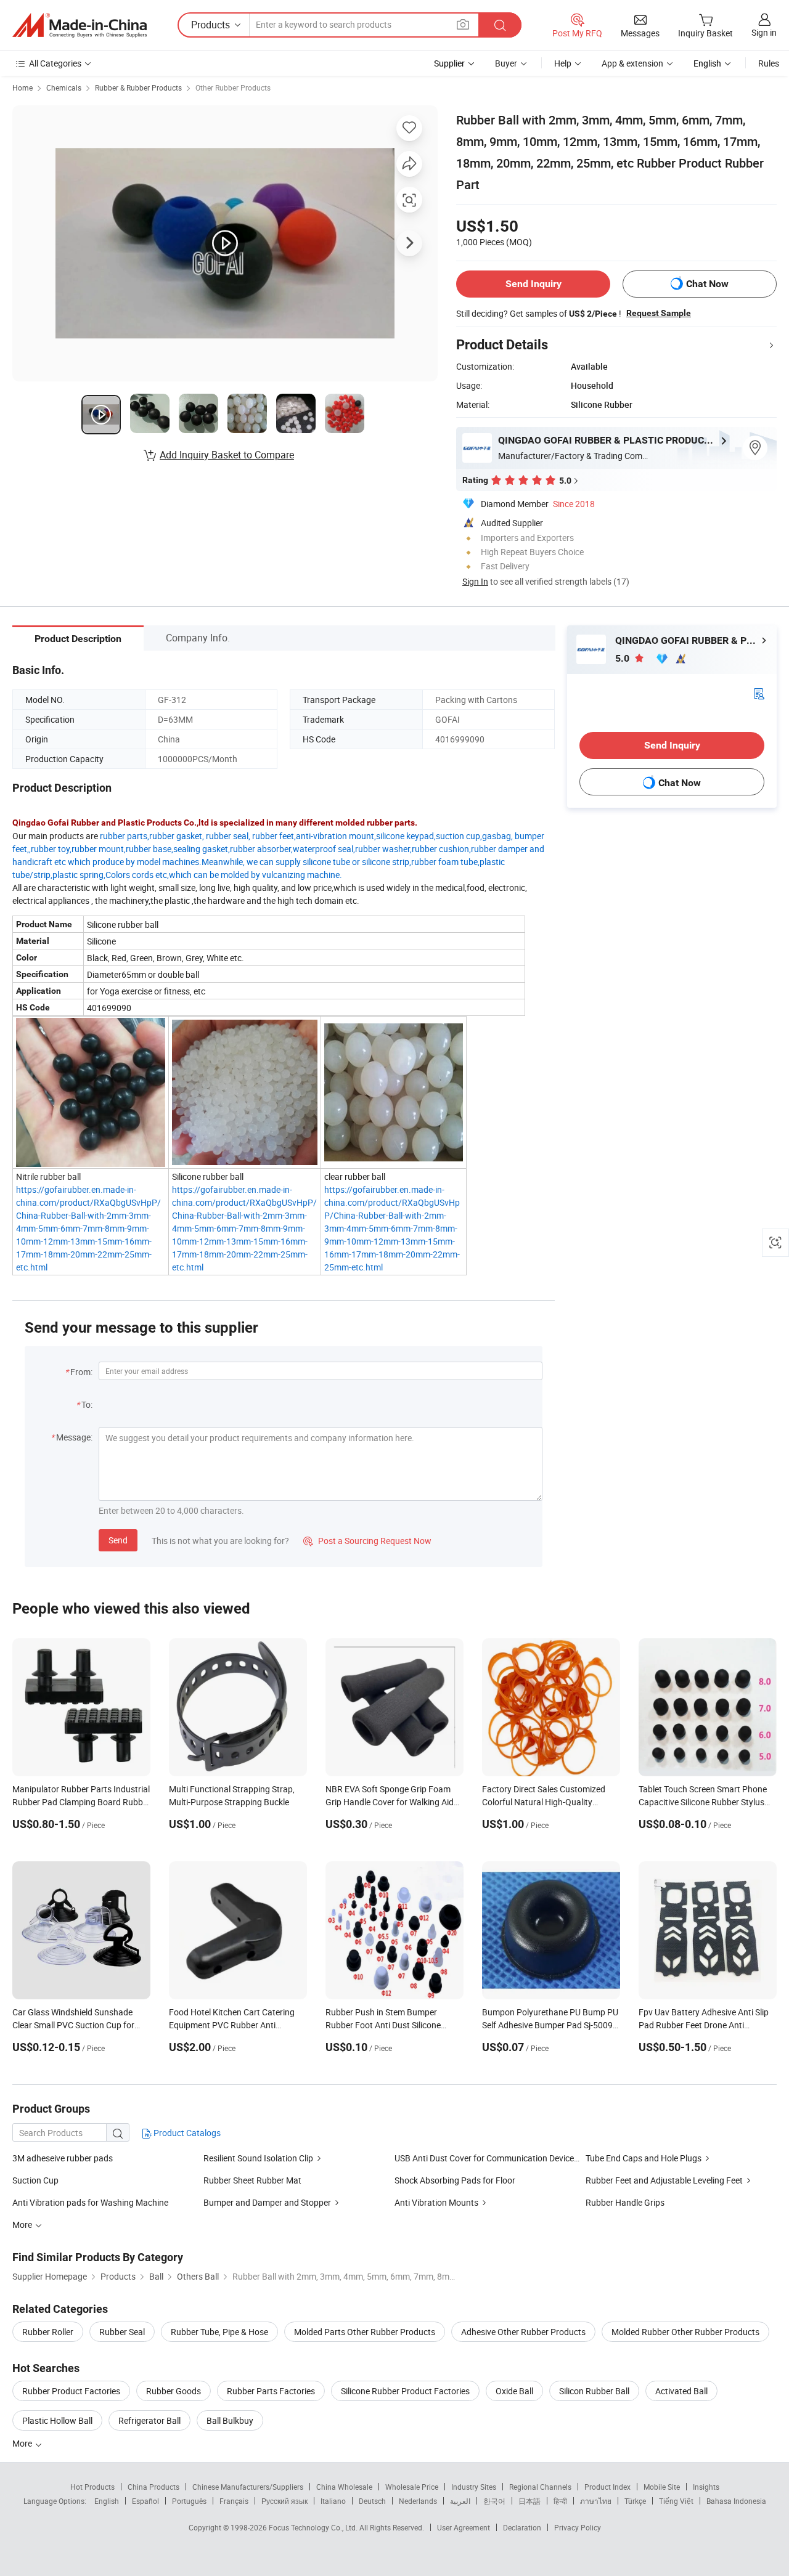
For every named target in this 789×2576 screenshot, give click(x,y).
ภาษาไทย (596, 2501)
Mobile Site (662, 2487)
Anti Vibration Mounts (436, 2202)
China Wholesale (344, 2487)
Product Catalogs (186, 2133)
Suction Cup (35, 2180)
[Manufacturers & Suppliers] (80, 25)
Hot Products (92, 2487)
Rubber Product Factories (71, 2391)
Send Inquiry (533, 284)
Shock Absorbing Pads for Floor (455, 2180)
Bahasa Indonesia (736, 2501)
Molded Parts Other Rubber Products (365, 2332)
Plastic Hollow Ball (57, 2420)
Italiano (333, 2501)
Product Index (607, 2487)
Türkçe (635, 2501)
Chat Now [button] (707, 284)
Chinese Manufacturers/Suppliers (248, 2487)
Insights (706, 2487)
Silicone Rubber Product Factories (405, 2391)
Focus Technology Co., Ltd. (314, 2527)
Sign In (475, 581)
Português (189, 2501)
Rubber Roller (48, 2332)
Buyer (506, 63)
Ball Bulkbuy (230, 2420)
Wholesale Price (412, 2487)
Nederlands (418, 2501)
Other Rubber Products (233, 87)
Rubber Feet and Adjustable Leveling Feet (664, 2180)
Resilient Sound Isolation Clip (258, 2158)
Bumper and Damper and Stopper (267, 2202)
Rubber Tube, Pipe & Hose (219, 2332)
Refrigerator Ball (149, 2420)
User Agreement (464, 2527)
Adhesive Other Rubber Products (523, 2332)
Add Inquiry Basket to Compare (227, 455)
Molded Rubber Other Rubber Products (685, 2332)
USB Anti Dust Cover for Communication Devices (486, 2158)
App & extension (632, 63)
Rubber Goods (174, 2391)
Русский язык (284, 2501)
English (107, 2501)
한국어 (494, 2501)
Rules (769, 63)
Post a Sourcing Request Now (367, 1541)
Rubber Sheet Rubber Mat (252, 2180)
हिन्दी (560, 2501)
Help (563, 63)
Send (118, 1540)
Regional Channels (540, 2487)
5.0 (623, 658)
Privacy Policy (578, 2527)
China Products (153, 2487)
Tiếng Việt (676, 2501)
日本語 (529, 2501)
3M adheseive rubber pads (63, 2158)
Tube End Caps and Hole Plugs (644, 2158)
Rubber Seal (122, 2332)
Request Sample (659, 313)
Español (145, 2501)
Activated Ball (681, 2391)
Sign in (764, 32)
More (23, 2443)
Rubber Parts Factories (271, 2391)
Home (22, 87)
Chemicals (64, 87)
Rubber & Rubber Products (138, 87)
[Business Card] (759, 693)
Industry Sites (474, 2487)
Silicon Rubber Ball (594, 2391)
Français (234, 2501)
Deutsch (372, 2501)
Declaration (522, 2527)
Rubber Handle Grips (625, 2202)
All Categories (55, 63)
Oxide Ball (514, 2391)
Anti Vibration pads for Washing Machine (90, 2202)
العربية (460, 2501)
